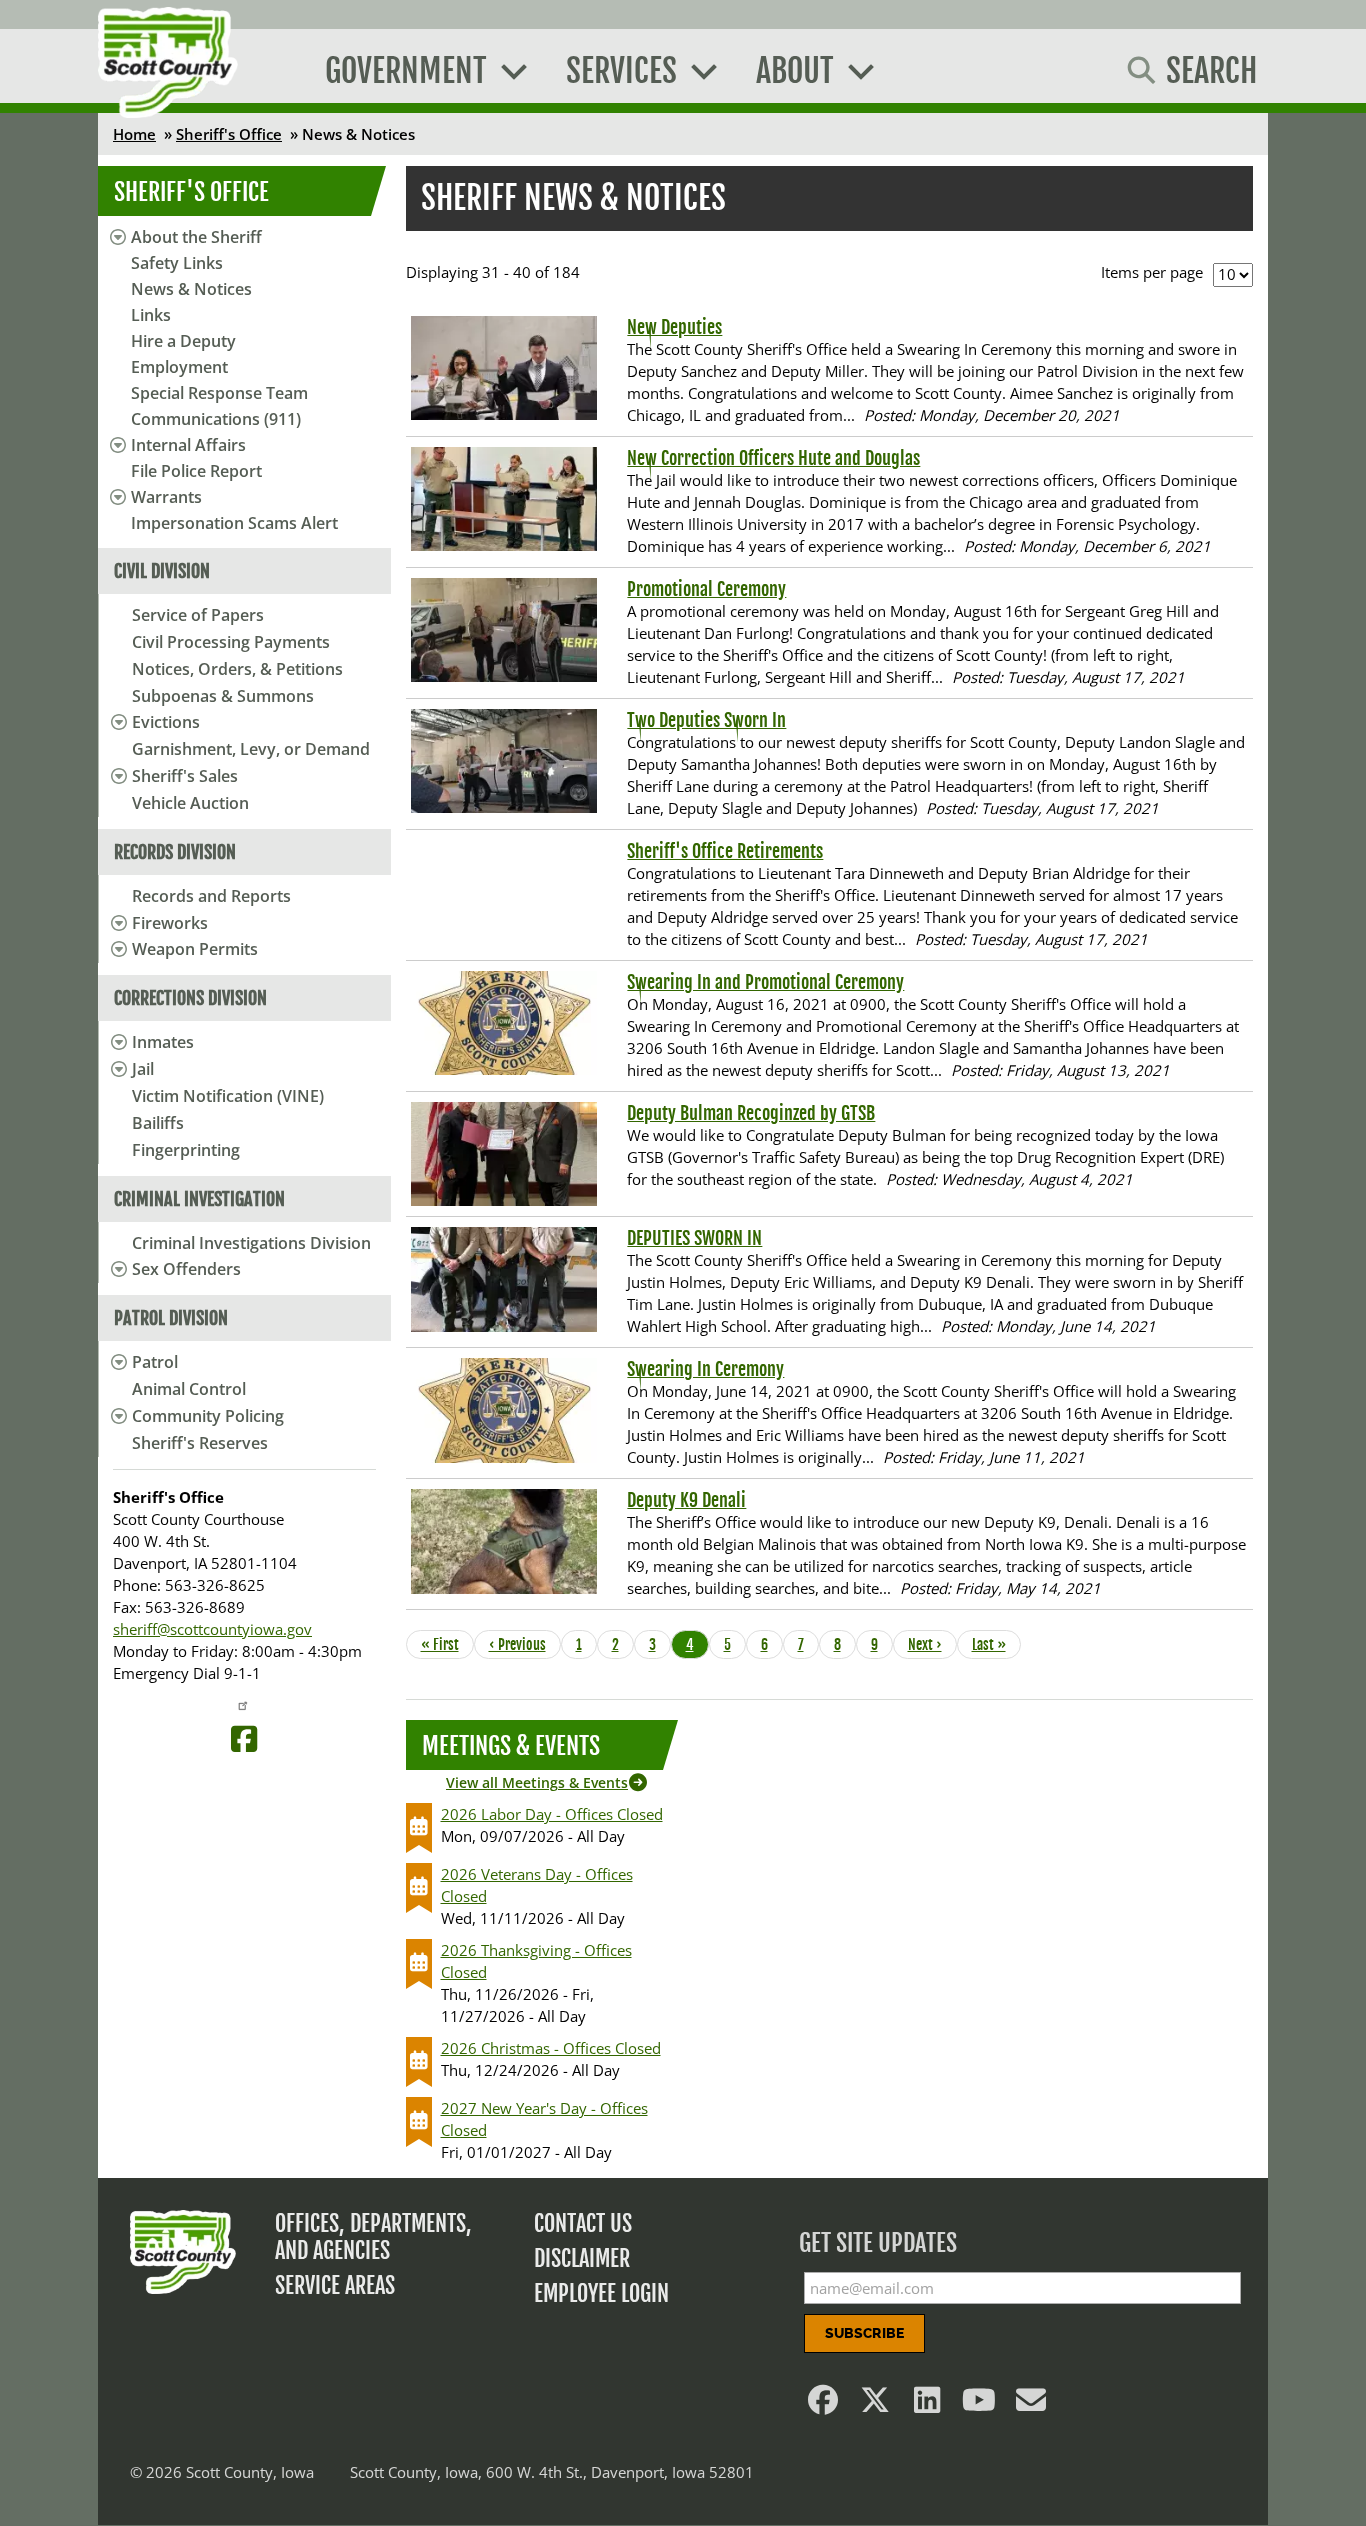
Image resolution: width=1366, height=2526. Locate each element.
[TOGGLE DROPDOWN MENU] (115, 722)
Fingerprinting (186, 1150)
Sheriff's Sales (185, 776)
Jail (143, 1069)
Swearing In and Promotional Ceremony (765, 982)
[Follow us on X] (876, 2405)
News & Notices (191, 289)
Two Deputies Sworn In (706, 720)
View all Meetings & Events (537, 1782)
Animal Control (189, 1389)
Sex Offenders (186, 1269)
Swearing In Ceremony (705, 1369)
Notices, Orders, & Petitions (237, 669)
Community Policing (208, 1416)
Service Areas (335, 2285)
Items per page (1152, 272)
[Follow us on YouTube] (980, 2405)
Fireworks (170, 923)
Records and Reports (211, 896)
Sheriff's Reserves (200, 1443)
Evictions (166, 722)
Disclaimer (582, 2258)
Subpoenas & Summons (223, 696)
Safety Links (177, 263)
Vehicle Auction (190, 803)
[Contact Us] (1032, 2405)
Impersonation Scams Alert (234, 523)
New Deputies (674, 327)
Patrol (155, 1362)
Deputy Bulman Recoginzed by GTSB (751, 1113)
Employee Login (601, 2293)
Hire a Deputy (183, 341)
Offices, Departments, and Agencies (373, 2237)
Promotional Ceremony (706, 589)
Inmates (163, 1042)
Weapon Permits (195, 949)
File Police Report (196, 471)
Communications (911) (216, 419)
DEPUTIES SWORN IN (694, 1238)
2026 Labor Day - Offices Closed (552, 1814)
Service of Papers (198, 615)
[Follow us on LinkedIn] (928, 2405)
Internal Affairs (188, 445)
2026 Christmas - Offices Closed (551, 2048)
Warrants (166, 497)
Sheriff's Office (229, 134)
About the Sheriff (196, 237)
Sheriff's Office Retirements (725, 851)
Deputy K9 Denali (686, 1500)
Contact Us (583, 2223)
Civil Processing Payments (231, 642)
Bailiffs (158, 1123)
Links (151, 315)
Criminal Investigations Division (251, 1243)
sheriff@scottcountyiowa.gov (212, 1629)
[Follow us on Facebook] (824, 2405)
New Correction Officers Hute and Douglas (773, 458)
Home (134, 134)
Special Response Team (219, 393)
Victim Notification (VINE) (228, 1096)
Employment (179, 367)
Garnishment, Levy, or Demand (251, 749)
